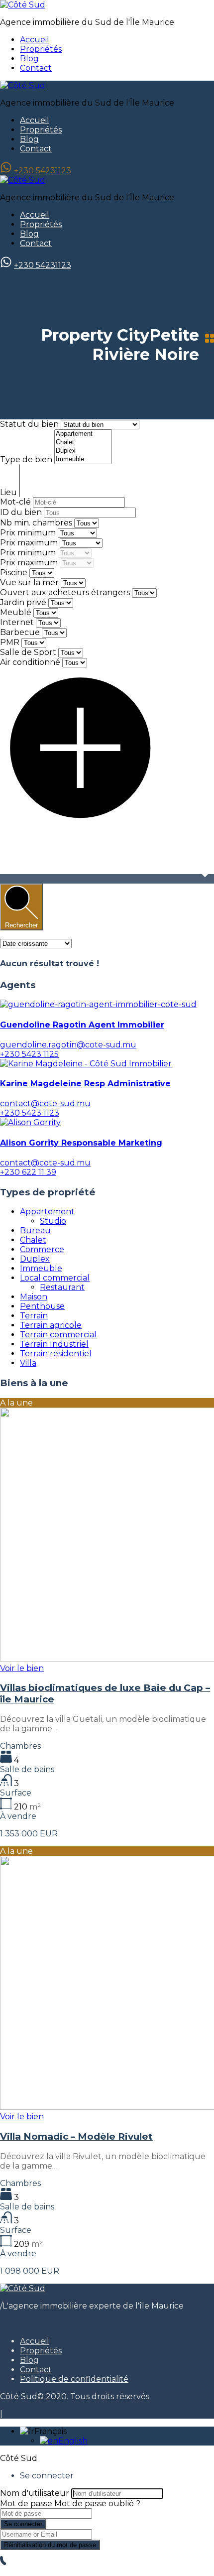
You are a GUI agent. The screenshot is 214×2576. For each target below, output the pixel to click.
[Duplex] (83, 451)
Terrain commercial (58, 1335)
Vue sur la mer (29, 582)
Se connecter (23, 2524)
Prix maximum (30, 543)
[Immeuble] (83, 459)
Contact (36, 68)
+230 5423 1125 (29, 1054)
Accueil (35, 40)
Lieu (9, 492)
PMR (10, 642)
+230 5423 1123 (30, 1113)
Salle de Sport (28, 652)
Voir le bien (22, 1668)
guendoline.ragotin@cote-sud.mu (68, 1045)
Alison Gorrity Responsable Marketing (81, 1143)
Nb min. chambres (37, 523)
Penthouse (42, 1306)
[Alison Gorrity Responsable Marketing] (30, 1122)
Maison (34, 1297)
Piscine (14, 573)
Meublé (16, 612)
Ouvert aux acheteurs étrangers (65, 592)
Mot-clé (16, 502)
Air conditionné (30, 662)
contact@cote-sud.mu (45, 1103)
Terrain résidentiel (56, 1353)
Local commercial (55, 1278)
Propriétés (41, 49)
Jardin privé (23, 602)
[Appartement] (83, 434)
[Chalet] (83, 443)
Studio (53, 1221)
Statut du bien (30, 424)
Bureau (35, 1230)
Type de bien (27, 459)
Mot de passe (26, 2504)
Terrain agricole (51, 1325)
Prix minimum (29, 533)
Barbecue (20, 632)
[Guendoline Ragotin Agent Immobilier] (98, 1004)
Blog (29, 59)
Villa (28, 1363)
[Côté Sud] (23, 5)
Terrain (34, 1316)
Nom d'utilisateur (35, 2493)
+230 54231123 (43, 171)
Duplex (35, 1259)
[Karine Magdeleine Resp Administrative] (86, 1064)
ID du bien (22, 512)
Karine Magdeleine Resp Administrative (85, 1084)
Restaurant (62, 1287)
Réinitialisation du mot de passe (50, 2545)
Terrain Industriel (54, 1344)
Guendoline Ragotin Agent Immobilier (82, 1025)
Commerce (42, 1249)
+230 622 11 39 (28, 1172)
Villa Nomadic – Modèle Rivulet (76, 2136)
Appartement (47, 1212)
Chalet (33, 1240)
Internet (17, 622)
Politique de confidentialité (74, 2379)
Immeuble (41, 1268)
